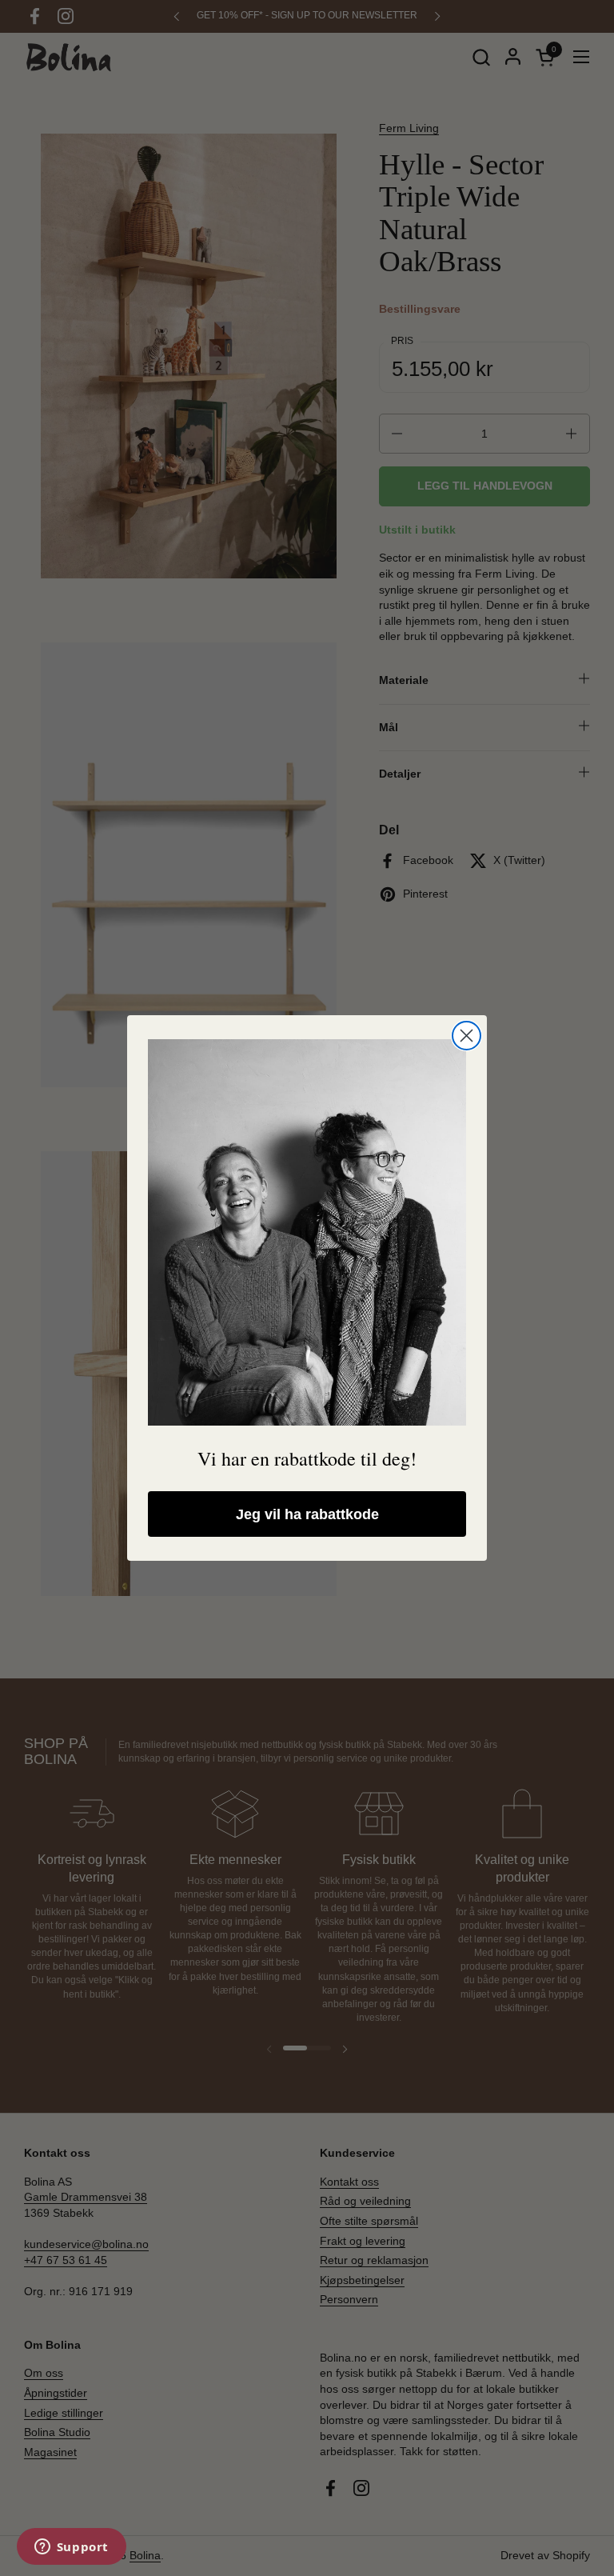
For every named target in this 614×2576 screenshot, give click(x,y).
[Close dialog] (466, 1036)
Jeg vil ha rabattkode (307, 1514)
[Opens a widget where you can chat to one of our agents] (71, 2548)
